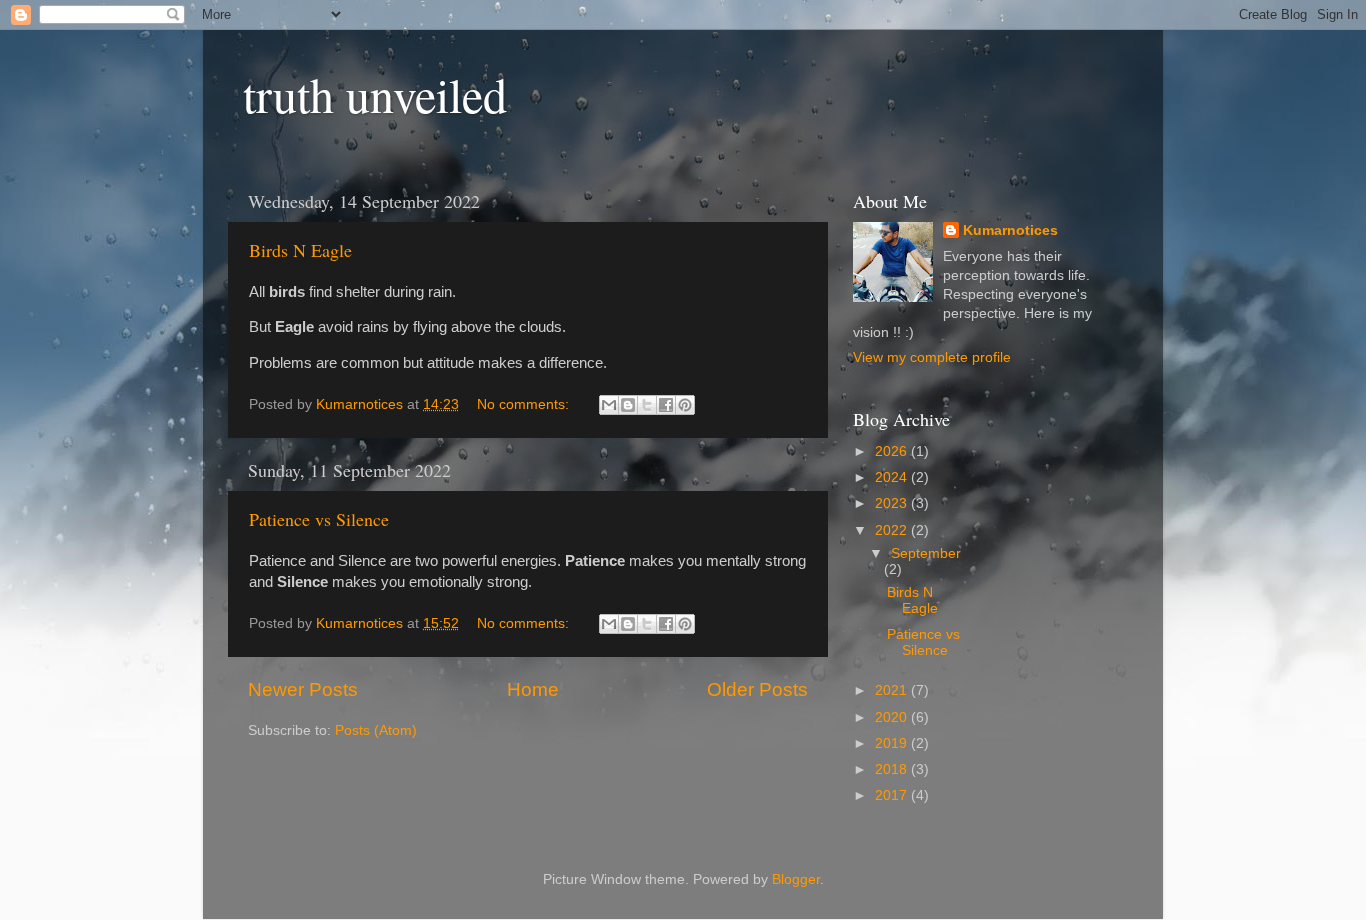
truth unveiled (375, 94)
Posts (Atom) (376, 730)
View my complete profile (932, 357)
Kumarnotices (1010, 230)
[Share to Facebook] (666, 405)
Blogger (796, 879)
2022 (893, 530)
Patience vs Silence (319, 519)
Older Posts (757, 689)
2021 (893, 690)
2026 (893, 451)
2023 (893, 503)
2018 (893, 769)
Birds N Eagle (300, 250)
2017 (893, 795)
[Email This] (609, 405)
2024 (893, 477)
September (926, 553)
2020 (893, 717)
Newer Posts (303, 689)
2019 (893, 743)
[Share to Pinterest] (685, 405)
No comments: (525, 404)
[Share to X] (647, 405)
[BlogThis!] (628, 405)
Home (533, 689)
